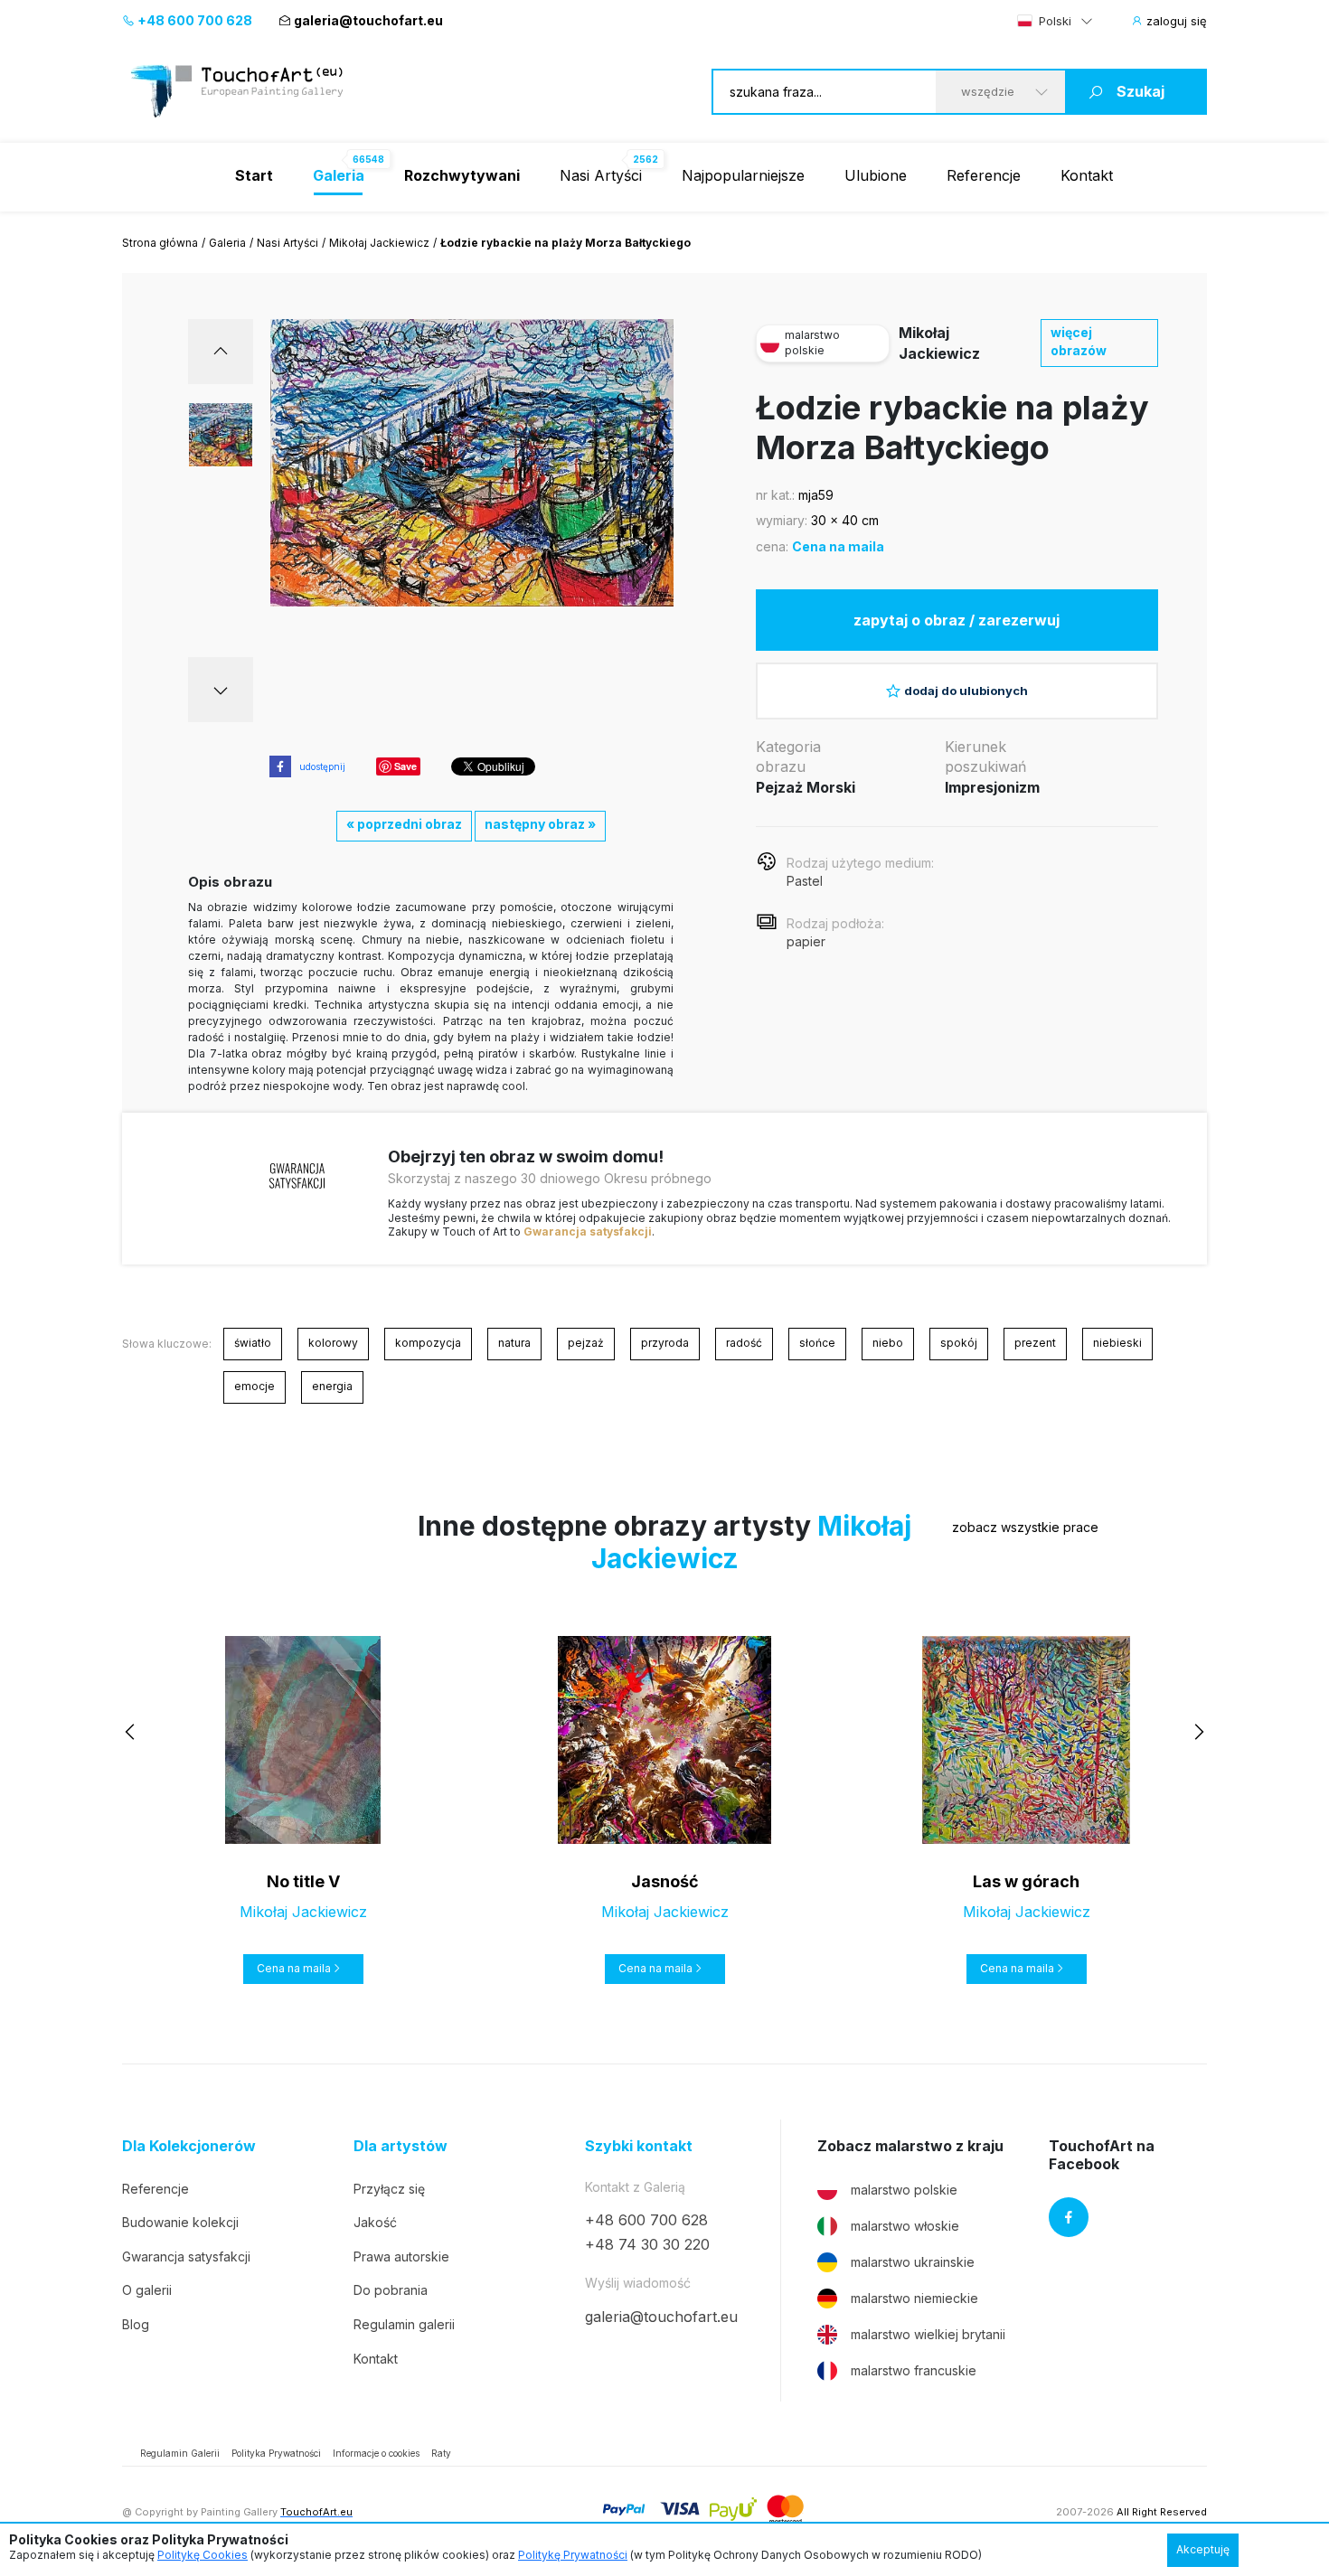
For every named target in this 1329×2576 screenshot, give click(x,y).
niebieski (1117, 1343)
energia (332, 1386)
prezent (1035, 1343)
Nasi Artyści (601, 175)
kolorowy (333, 1343)
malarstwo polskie (904, 2190)
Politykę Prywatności (573, 2555)
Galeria (227, 243)
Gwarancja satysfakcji (588, 1232)
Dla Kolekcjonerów (189, 2146)
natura (514, 1343)
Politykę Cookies (203, 2555)
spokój (959, 1343)
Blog (136, 2324)
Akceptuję (1203, 2549)
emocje (254, 1386)
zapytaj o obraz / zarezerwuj (957, 620)
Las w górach (1026, 1881)
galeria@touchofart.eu (368, 20)
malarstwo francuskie (914, 2370)
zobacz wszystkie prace (1025, 1527)
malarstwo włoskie (905, 2226)
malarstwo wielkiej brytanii (928, 2334)
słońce (817, 1343)
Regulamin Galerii (180, 2453)
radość (744, 1343)
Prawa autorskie (401, 2256)
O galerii (147, 2290)
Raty (441, 2453)
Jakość (375, 2222)
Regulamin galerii (404, 2324)
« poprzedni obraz (404, 824)
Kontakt (1087, 175)
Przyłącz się (389, 2189)
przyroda (665, 1343)
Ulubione (876, 175)
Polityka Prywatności (276, 2453)
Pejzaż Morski (806, 787)
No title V (303, 1881)
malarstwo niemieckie (914, 2298)
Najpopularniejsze (743, 175)
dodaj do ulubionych (966, 691)
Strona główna (160, 243)
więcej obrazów (1079, 341)
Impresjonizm (992, 787)
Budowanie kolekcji (180, 2222)
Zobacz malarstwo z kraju (910, 2146)
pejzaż (586, 1343)
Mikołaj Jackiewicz (379, 243)
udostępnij (322, 766)
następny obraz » (540, 824)
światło (253, 1343)
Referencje (984, 175)
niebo (888, 1343)
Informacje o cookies (376, 2453)
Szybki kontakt (639, 2146)
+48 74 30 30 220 (647, 2244)
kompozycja (428, 1343)
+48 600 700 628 (193, 20)
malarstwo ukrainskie (913, 2262)
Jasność (665, 1881)
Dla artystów (401, 2146)
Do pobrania (391, 2290)
